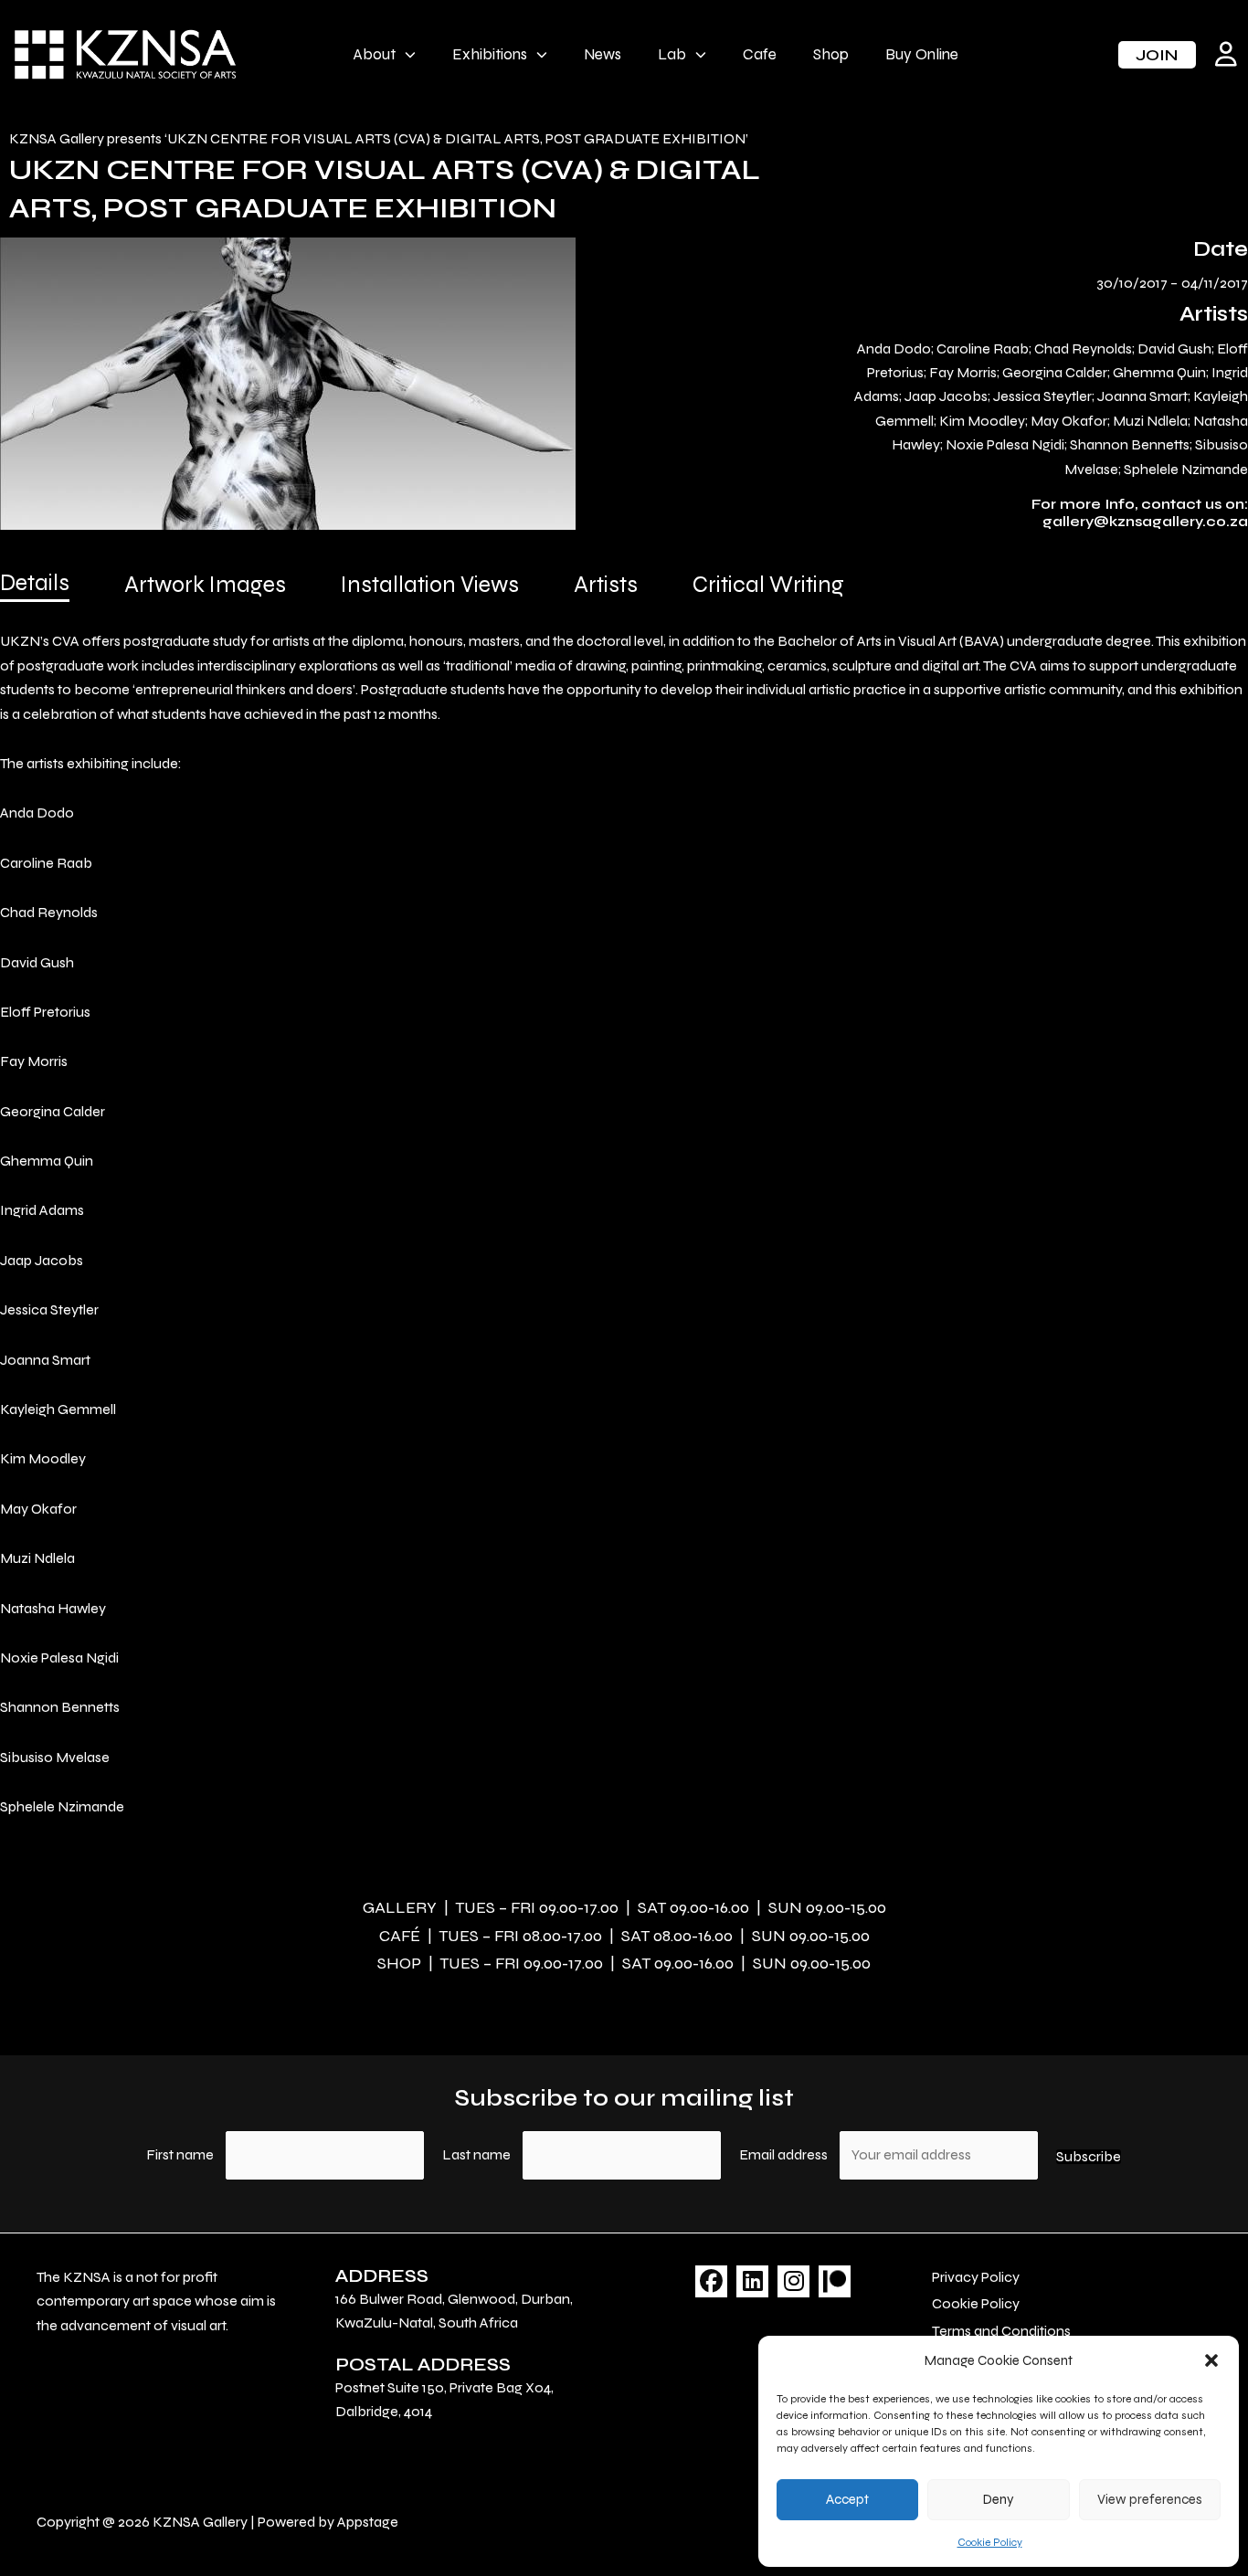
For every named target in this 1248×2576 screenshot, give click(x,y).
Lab (672, 54)
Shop (831, 54)
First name (180, 2154)
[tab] (35, 589)
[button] (1211, 2360)
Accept (847, 2499)
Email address (785, 2154)
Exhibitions (490, 54)
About (374, 54)
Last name (476, 2154)
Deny (999, 2499)
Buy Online (922, 54)
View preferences (1150, 2499)
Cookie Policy (990, 2542)
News (603, 54)
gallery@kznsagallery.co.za (1145, 521)
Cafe (760, 54)
